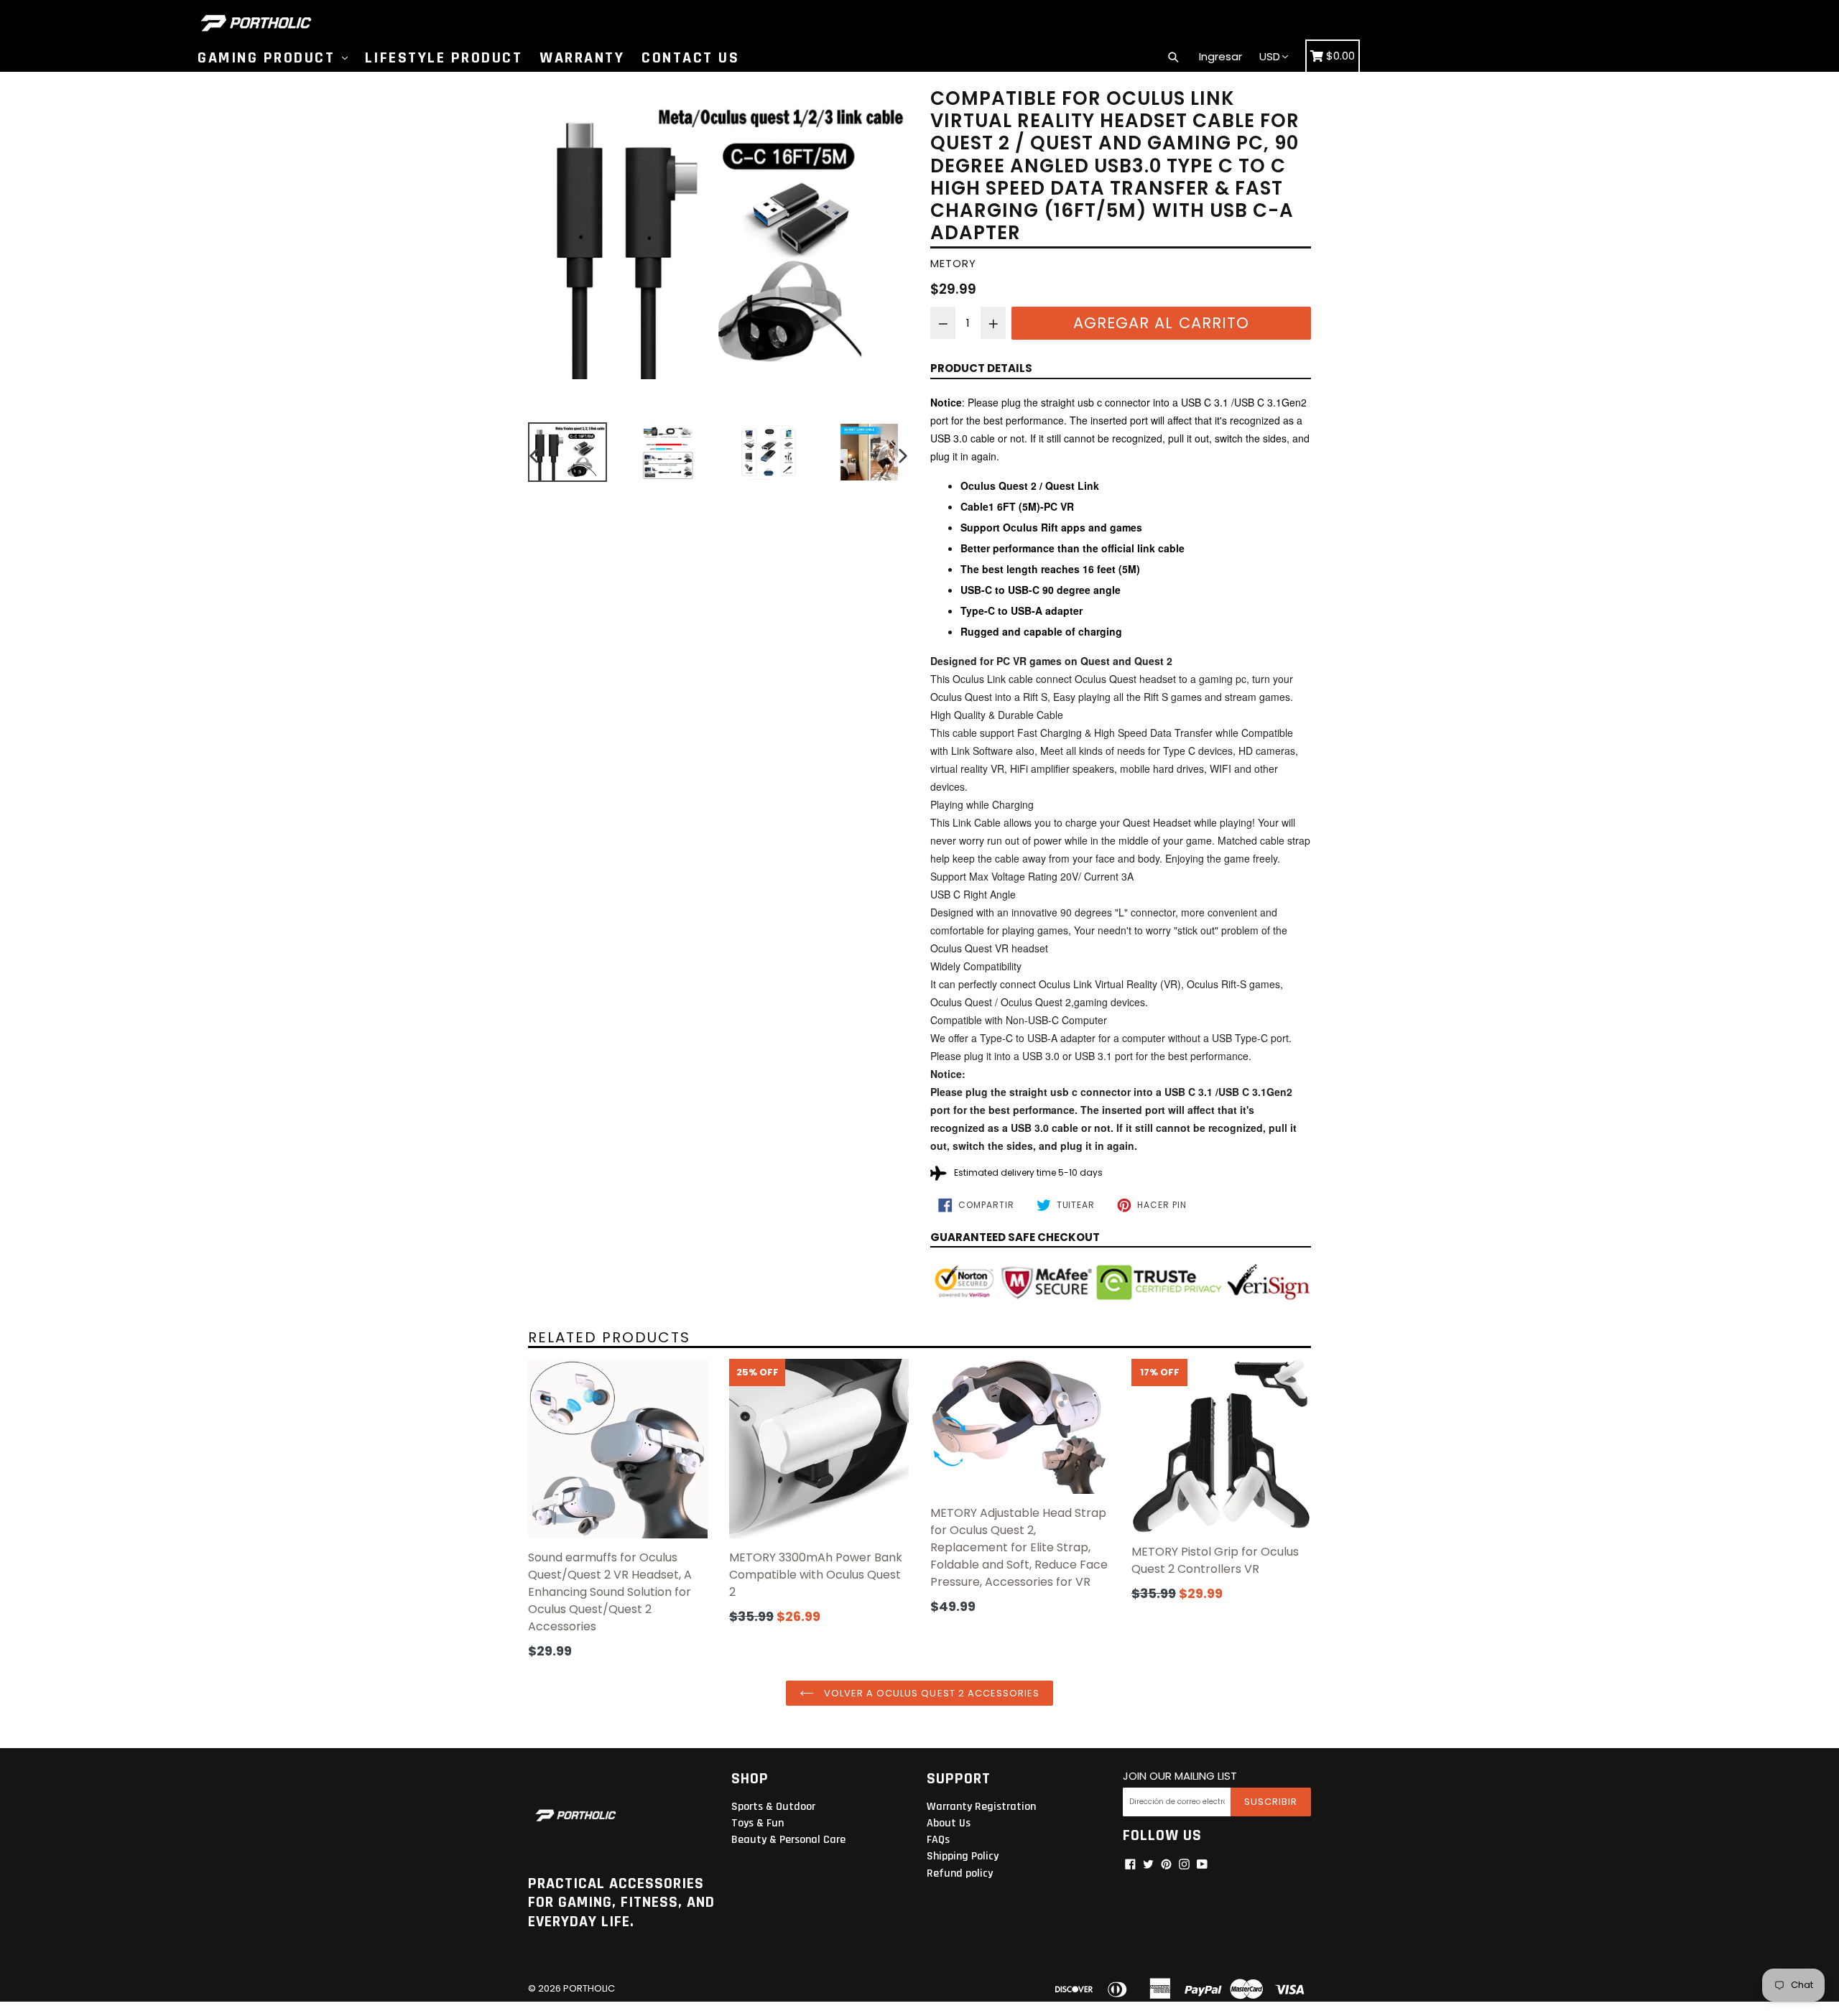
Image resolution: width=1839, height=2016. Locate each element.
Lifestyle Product (444, 58)
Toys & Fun (758, 1823)
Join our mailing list (1180, 1776)
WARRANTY (582, 58)
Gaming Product (269, 58)
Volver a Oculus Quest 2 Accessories (930, 1693)
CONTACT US (690, 58)
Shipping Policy (963, 1856)
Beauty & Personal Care (788, 1840)
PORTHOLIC (589, 1988)
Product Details (981, 368)
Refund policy (960, 1873)
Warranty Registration (981, 1807)
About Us (949, 1823)
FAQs (938, 1840)
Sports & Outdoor (773, 1807)
